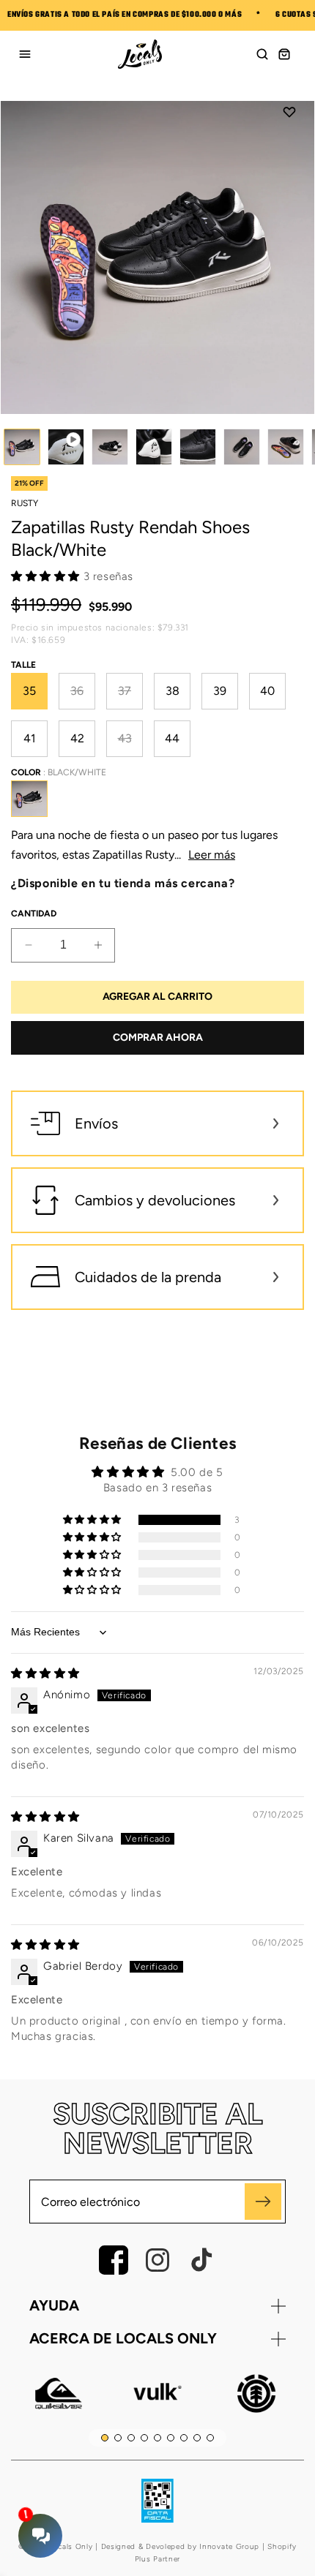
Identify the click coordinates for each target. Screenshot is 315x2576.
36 (83, 697)
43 (130, 744)
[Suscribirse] (263, 2202)
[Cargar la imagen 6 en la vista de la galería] (286, 447)
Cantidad (34, 914)
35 (29, 691)
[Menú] (25, 54)
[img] (45, 1673)
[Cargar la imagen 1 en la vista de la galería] (22, 447)
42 (77, 738)
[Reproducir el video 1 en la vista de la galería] (66, 447)
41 (30, 738)
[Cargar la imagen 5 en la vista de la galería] (242, 447)
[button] (262, 54)
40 (267, 691)
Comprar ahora (158, 1037)
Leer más (212, 855)
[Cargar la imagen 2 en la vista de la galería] (110, 447)
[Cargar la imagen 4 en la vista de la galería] (198, 447)
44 (172, 738)
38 (173, 691)
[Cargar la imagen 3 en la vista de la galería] (154, 447)
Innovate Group (229, 2546)
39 (220, 691)
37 (130, 697)
